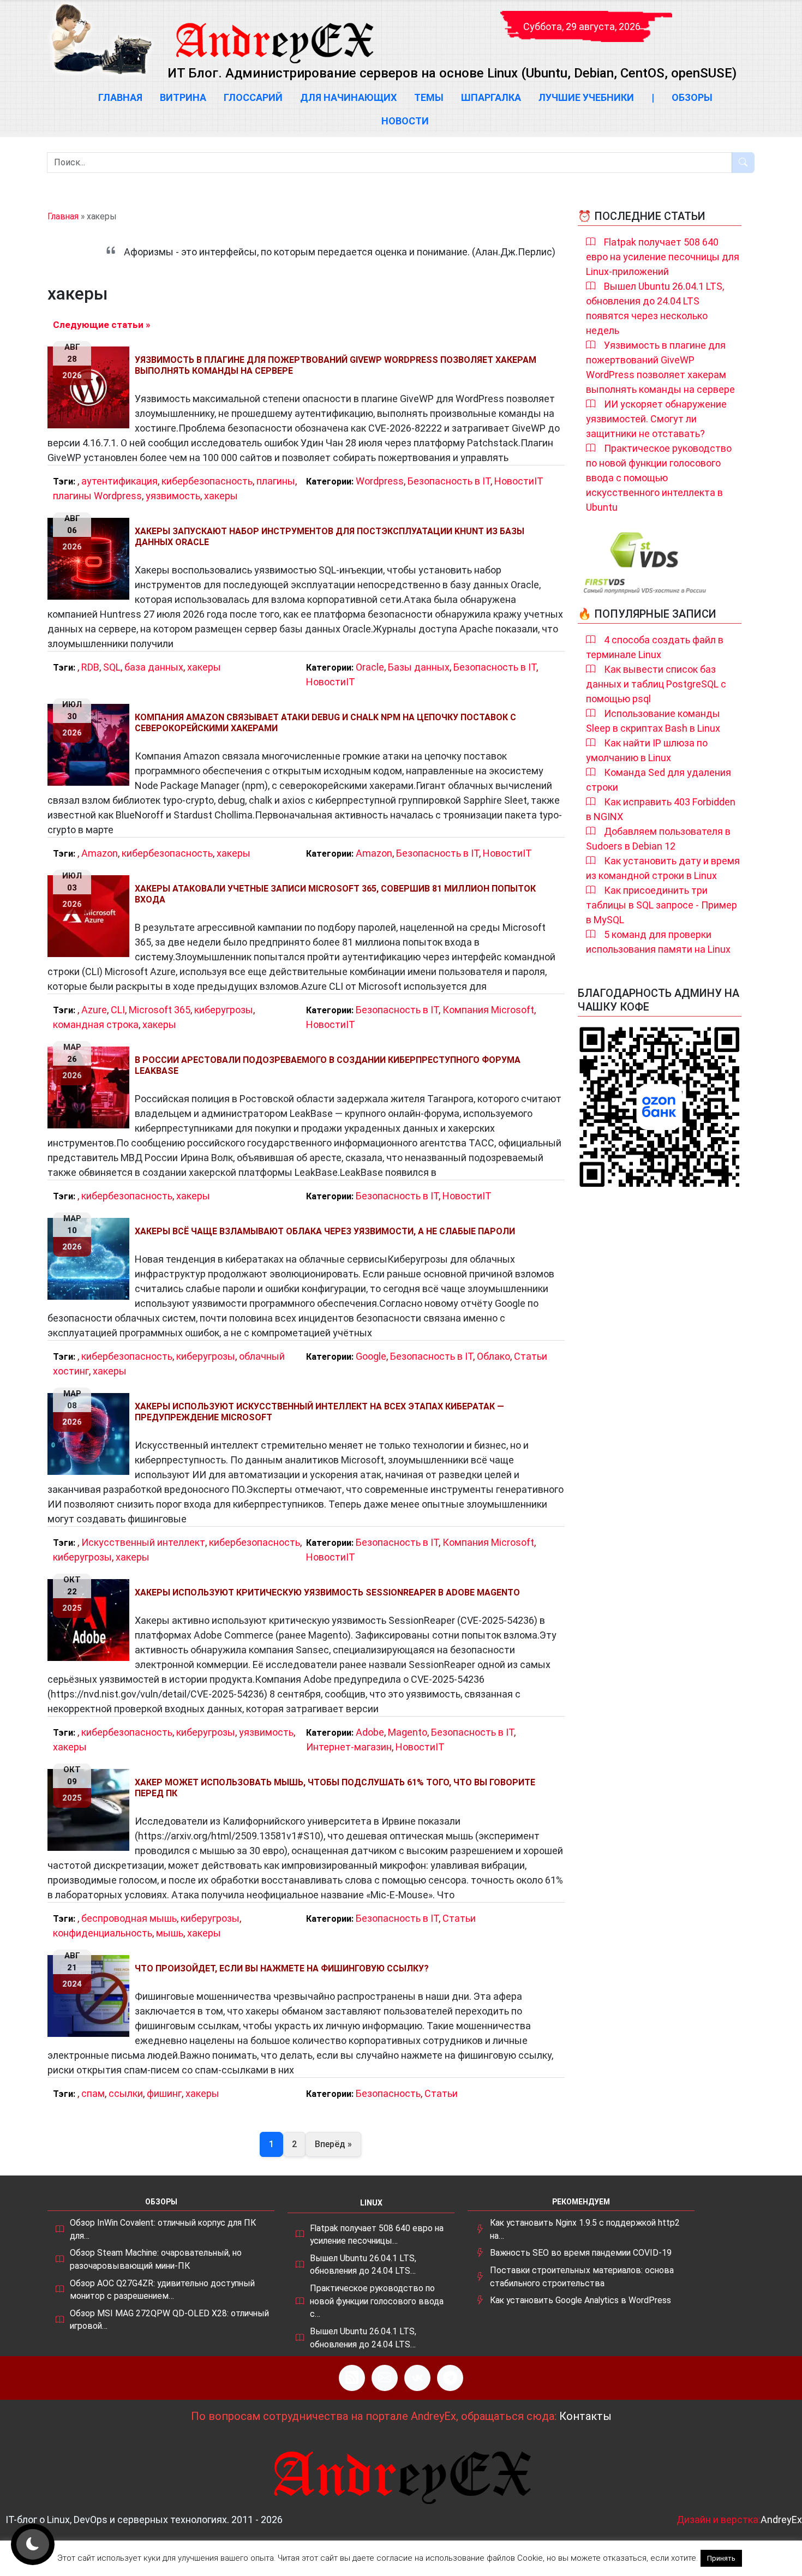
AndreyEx (781, 2520)
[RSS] (352, 2378)
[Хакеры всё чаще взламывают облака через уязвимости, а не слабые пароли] (91, 1259)
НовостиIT (519, 481)
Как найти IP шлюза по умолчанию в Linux (647, 750)
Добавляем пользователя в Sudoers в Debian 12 (658, 839)
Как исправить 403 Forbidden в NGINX (661, 809)
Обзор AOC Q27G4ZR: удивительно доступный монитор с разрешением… (162, 2290)
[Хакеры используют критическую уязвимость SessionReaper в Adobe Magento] (91, 1620)
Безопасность (388, 2093)
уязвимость (173, 496)
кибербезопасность (207, 481)
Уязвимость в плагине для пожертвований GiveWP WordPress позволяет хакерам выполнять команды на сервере (660, 367)
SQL (112, 667)
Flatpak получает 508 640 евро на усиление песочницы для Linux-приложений (663, 257)
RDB (90, 667)
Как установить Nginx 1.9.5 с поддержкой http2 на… (585, 2229)
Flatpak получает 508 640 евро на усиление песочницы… (377, 2235)
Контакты (585, 2416)
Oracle (370, 667)
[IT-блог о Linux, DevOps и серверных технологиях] (101, 39)
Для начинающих (348, 97)
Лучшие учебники (586, 97)
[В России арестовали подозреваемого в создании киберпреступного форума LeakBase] (91, 1087)
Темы (429, 97)
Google (371, 1356)
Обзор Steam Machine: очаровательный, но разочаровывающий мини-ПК (156, 2259)
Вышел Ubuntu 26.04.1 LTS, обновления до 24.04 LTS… (363, 2265)
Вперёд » (333, 2144)
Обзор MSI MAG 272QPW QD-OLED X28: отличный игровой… (169, 2320)
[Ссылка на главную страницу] (274, 33)
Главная (120, 97)
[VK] (417, 2378)
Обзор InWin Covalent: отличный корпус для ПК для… (163, 2229)
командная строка (96, 1024)
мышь (170, 1933)
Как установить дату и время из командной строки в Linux (663, 868)
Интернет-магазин (349, 1747)
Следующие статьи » (101, 325)
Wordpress (380, 481)
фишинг (164, 2093)
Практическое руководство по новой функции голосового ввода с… (377, 2301)
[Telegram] (450, 2378)
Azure (94, 1010)
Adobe (370, 1732)
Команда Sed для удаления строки (659, 780)
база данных (154, 667)
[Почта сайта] (385, 2378)
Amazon (100, 853)
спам (93, 2093)
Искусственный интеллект (143, 1542)
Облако (493, 1356)
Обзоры (692, 97)
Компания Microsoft (488, 1010)
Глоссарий (253, 97)
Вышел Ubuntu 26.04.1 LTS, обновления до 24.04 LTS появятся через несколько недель (655, 308)
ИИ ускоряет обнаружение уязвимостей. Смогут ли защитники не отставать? (656, 419)
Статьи (531, 1356)
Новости (405, 121)
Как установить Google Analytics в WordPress (580, 2300)
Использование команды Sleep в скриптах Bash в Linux (653, 721)
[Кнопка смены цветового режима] (33, 2544)
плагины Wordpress (97, 496)
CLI (118, 1010)
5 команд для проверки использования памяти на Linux (658, 942)
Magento (408, 1732)
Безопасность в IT (449, 481)
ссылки (126, 2093)
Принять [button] (721, 2558)
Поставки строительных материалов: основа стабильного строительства (582, 2277)
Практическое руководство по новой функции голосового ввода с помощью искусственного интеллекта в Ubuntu (659, 478)
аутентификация (119, 481)
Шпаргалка (491, 97)
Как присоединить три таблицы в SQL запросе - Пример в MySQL (662, 905)
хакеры (221, 496)
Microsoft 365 (160, 1010)
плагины (276, 481)
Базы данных (419, 667)
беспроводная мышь (129, 1918)
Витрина (183, 97)
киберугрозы (224, 1010)
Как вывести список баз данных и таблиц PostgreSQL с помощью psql (656, 684)
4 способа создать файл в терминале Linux (655, 647)
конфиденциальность (103, 1933)
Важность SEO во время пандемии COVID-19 (581, 2253)
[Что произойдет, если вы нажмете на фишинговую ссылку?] (91, 1996)
